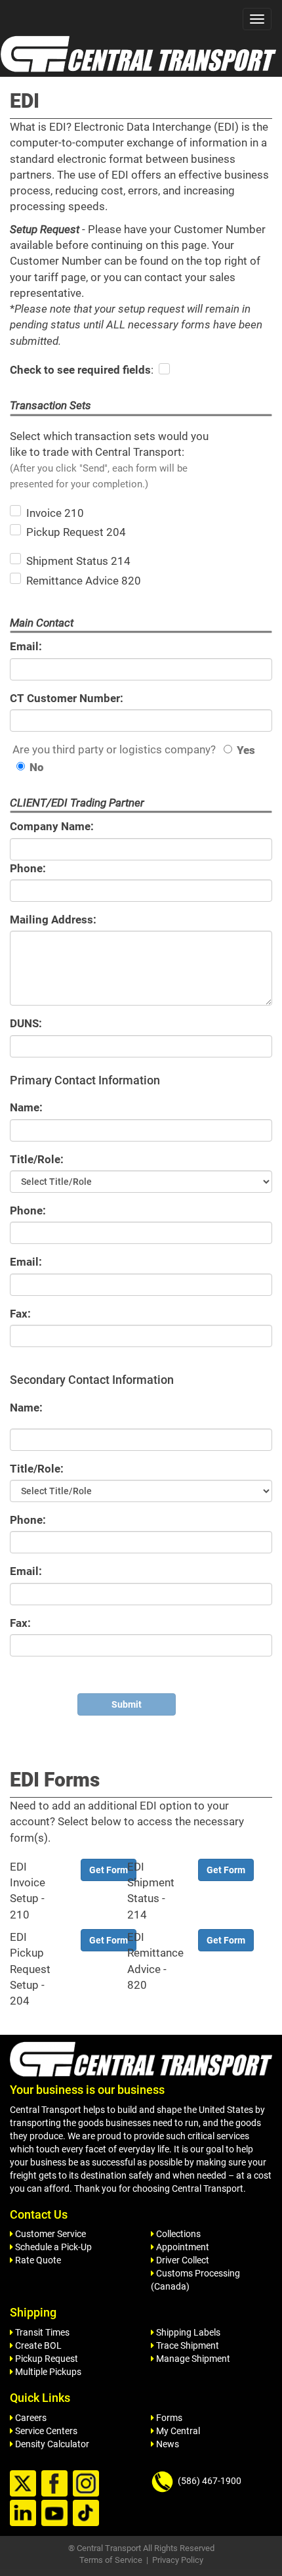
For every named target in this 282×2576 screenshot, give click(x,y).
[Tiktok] (88, 2514)
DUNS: (26, 1023)
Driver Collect (182, 2260)
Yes (246, 750)
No (37, 767)
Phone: (28, 868)
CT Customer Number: (67, 698)
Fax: (20, 1314)
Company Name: (52, 826)
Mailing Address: (53, 920)
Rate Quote (37, 2260)
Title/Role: (37, 1159)
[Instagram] (88, 2484)
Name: (26, 1107)
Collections (177, 2234)
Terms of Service (111, 2560)
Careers (30, 2418)
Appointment (182, 2247)
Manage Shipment (192, 2359)
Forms (168, 2418)
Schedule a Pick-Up (52, 2247)
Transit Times (41, 2332)
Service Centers (45, 2431)
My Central (177, 2431)
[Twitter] (25, 2484)
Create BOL (37, 2345)
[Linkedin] (25, 2514)
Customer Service (50, 2234)
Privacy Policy (178, 2560)
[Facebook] (56, 2484)
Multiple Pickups (47, 2372)
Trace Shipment (187, 2345)
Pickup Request (46, 2359)
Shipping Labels (187, 2332)
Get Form (109, 1870)
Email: (26, 646)
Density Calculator (51, 2444)
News (167, 2444)
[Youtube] (56, 2514)
